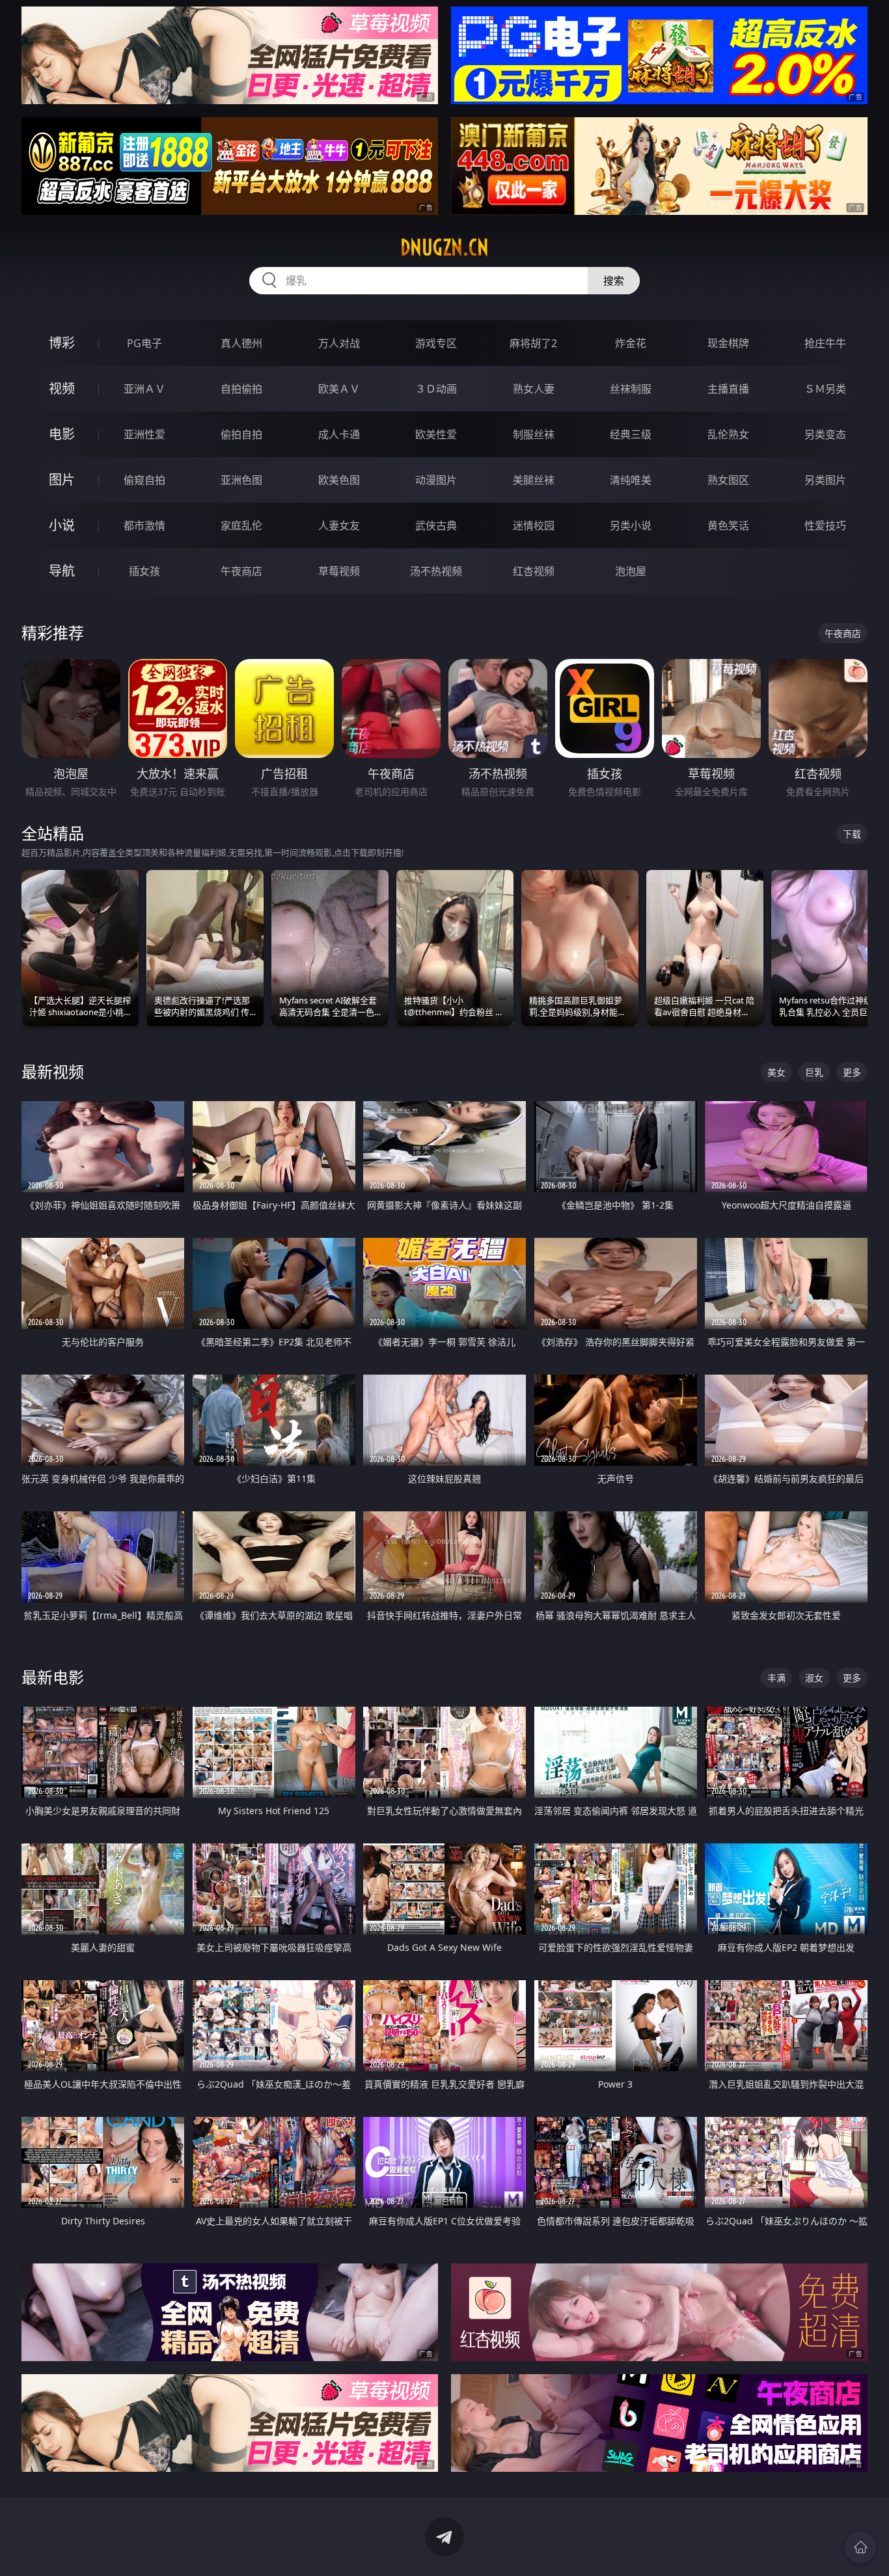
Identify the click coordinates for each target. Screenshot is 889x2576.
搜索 (614, 281)
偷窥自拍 (144, 480)
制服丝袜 (534, 434)
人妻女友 (339, 525)
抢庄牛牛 (825, 343)
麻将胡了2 (533, 343)
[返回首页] (860, 2547)
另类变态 (825, 434)
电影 (62, 434)
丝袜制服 (631, 389)
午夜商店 (241, 571)
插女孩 (144, 571)
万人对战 (339, 343)
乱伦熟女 (728, 434)
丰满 (776, 1678)
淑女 (814, 1678)
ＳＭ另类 (825, 389)
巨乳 (814, 1072)
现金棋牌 (728, 343)
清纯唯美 (631, 480)
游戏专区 (436, 343)
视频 (62, 388)
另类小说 (631, 525)
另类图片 (825, 480)
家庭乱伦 (241, 525)
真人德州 (241, 343)
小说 (62, 525)
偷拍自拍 (241, 434)
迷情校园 (534, 525)
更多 (852, 1072)
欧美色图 (339, 480)
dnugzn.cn (444, 247)
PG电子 (144, 343)
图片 (62, 480)
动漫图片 (436, 480)
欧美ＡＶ (339, 389)
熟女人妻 (534, 389)
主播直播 (728, 389)
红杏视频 (534, 571)
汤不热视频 (436, 571)
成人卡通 (339, 434)
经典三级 (631, 434)
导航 (62, 571)
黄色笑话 (728, 525)
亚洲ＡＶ (144, 389)
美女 (776, 1072)
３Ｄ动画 (436, 389)
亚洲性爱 (144, 434)
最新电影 (53, 1677)
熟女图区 (728, 480)
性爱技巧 (825, 525)
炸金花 (631, 343)
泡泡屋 (631, 571)
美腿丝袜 (534, 480)
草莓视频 (339, 571)
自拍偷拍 (241, 389)
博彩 (62, 343)
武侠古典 (436, 525)
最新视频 (53, 1071)
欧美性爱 (436, 434)
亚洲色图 (241, 480)
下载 (852, 834)
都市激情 (144, 525)
